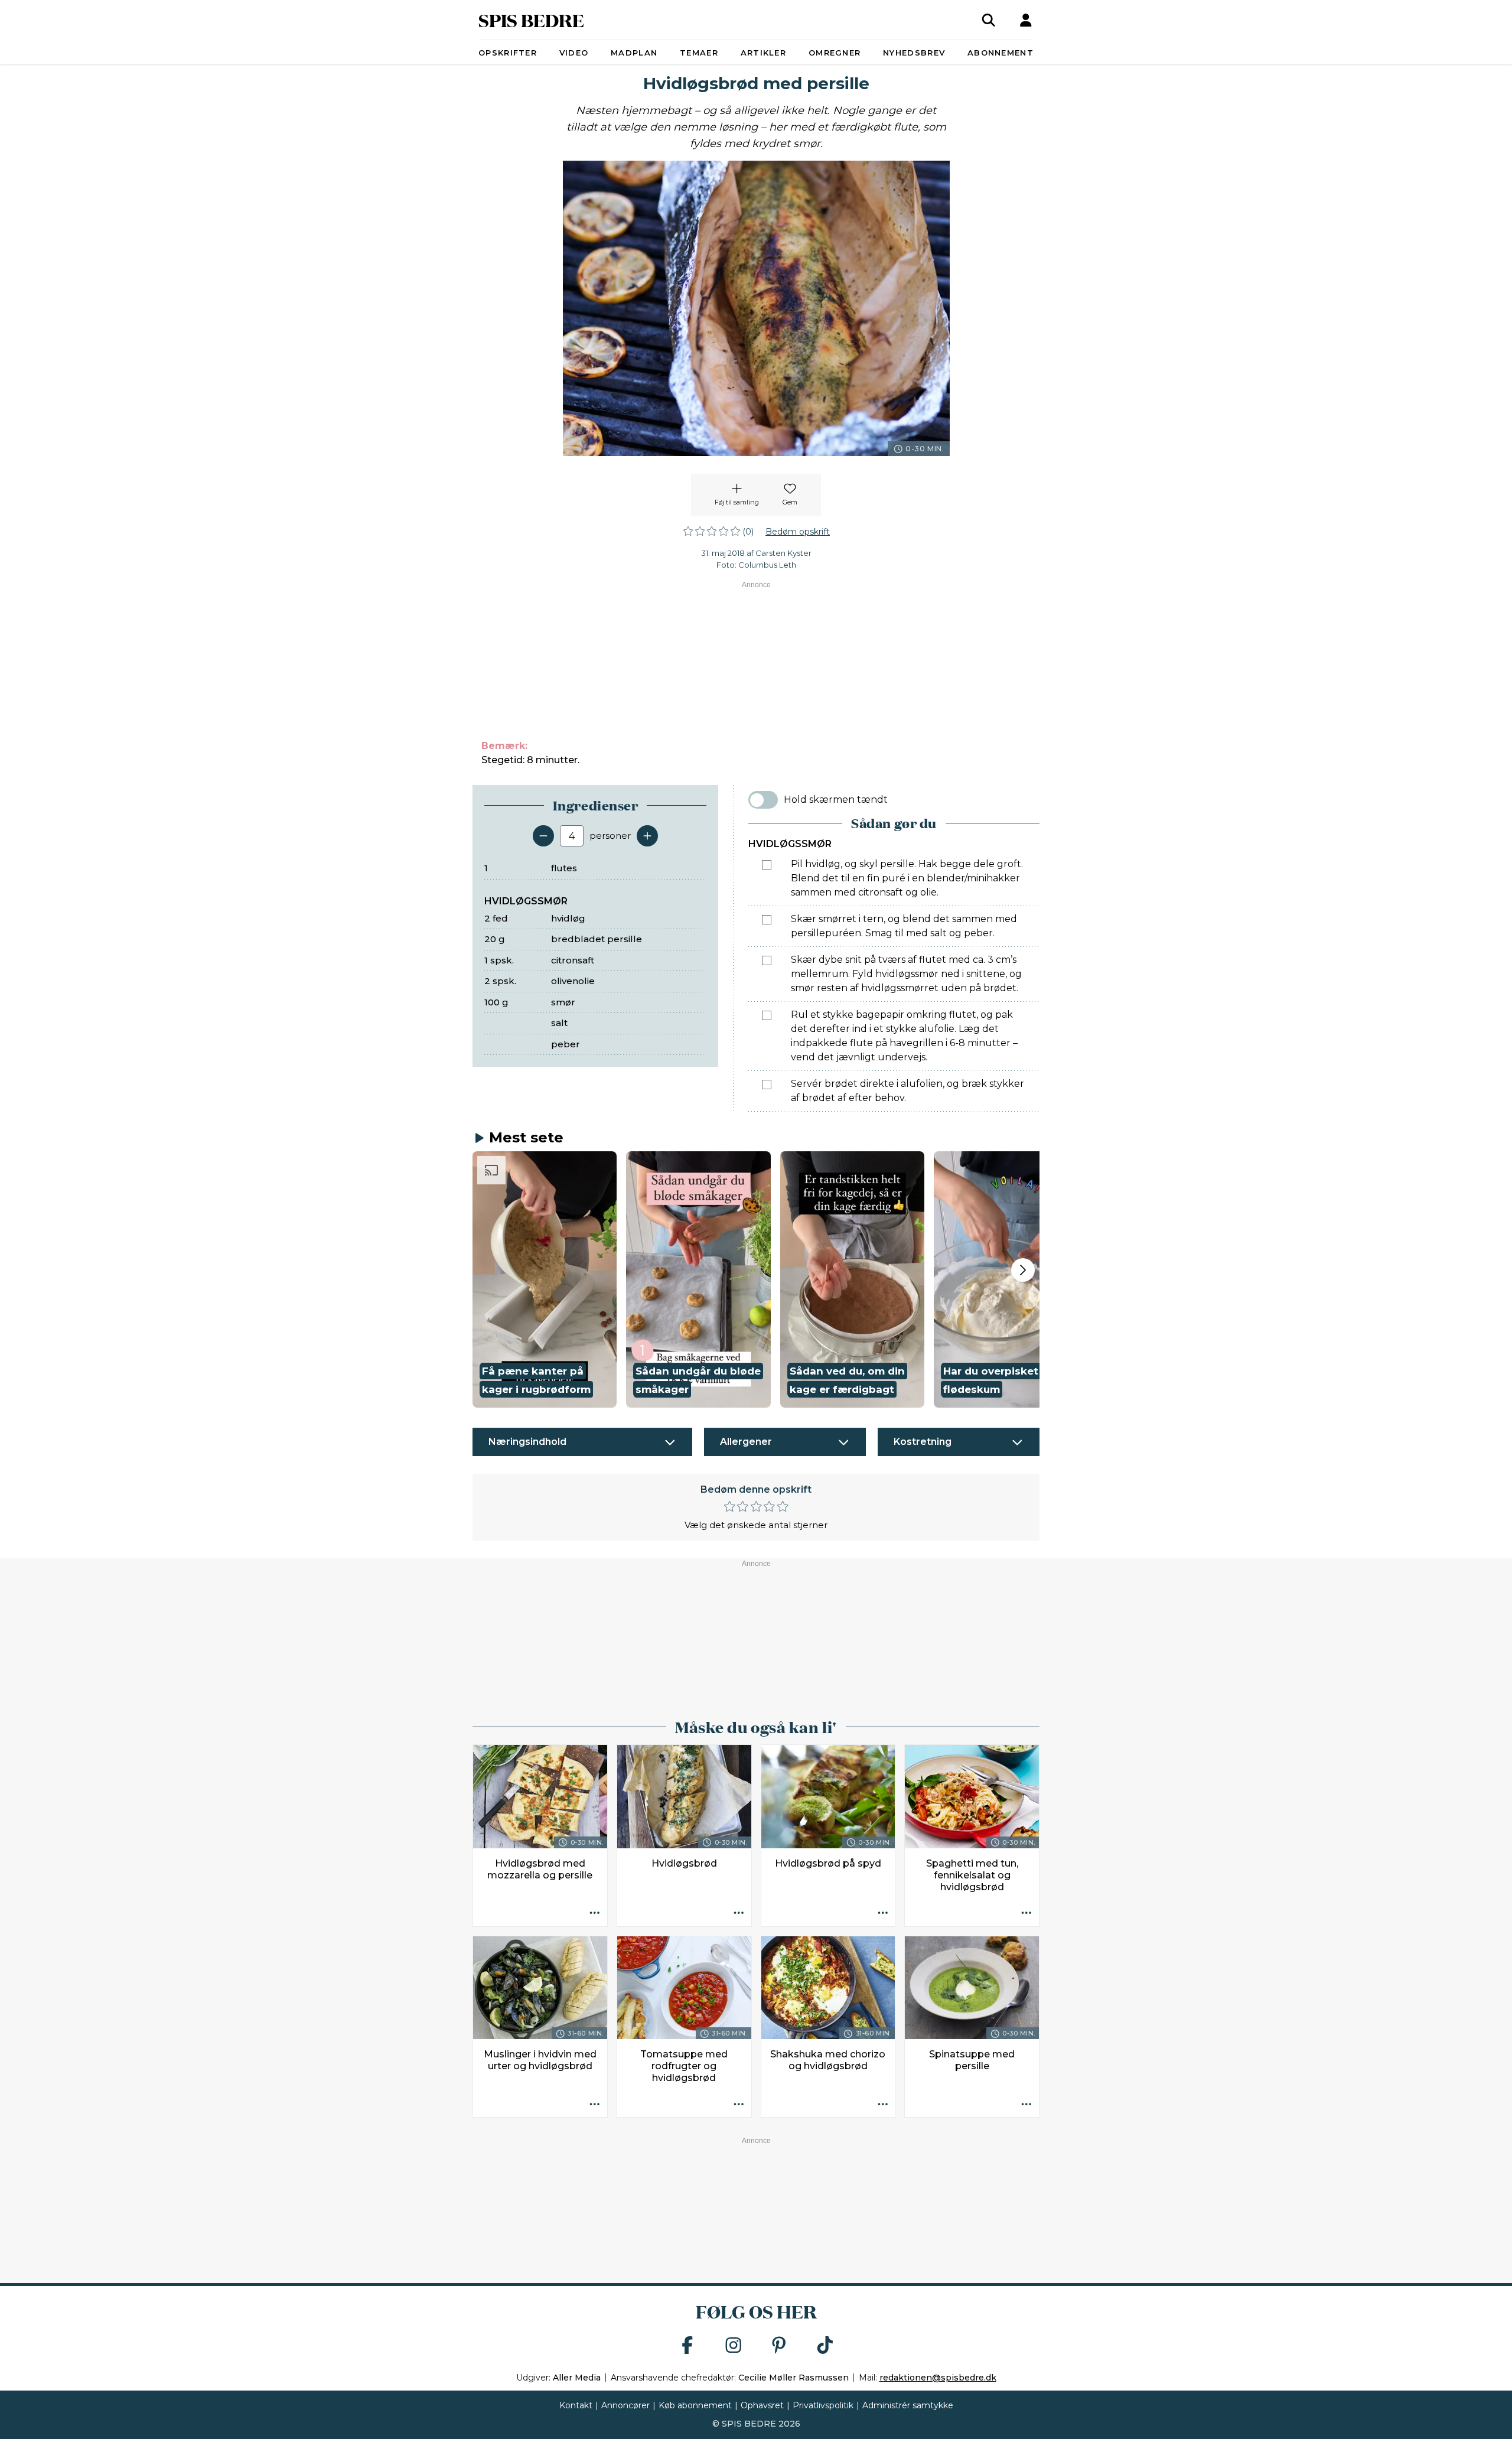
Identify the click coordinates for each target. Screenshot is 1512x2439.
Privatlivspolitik (823, 2405)
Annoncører (625, 2405)
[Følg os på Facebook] (687, 2346)
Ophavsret (762, 2405)
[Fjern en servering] (543, 836)
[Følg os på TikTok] (825, 2346)
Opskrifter (508, 53)
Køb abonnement (695, 2405)
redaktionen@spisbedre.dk (938, 2378)
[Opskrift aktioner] (595, 1914)
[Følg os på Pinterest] (779, 2346)
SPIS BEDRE (531, 20)
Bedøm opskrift (798, 532)
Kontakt (576, 2405)
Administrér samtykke (908, 2405)
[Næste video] (1023, 1270)
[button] (545, 1279)
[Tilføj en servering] (647, 836)
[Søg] (989, 20)
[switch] (763, 800)
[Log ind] (1026, 20)
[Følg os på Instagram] (734, 2346)
